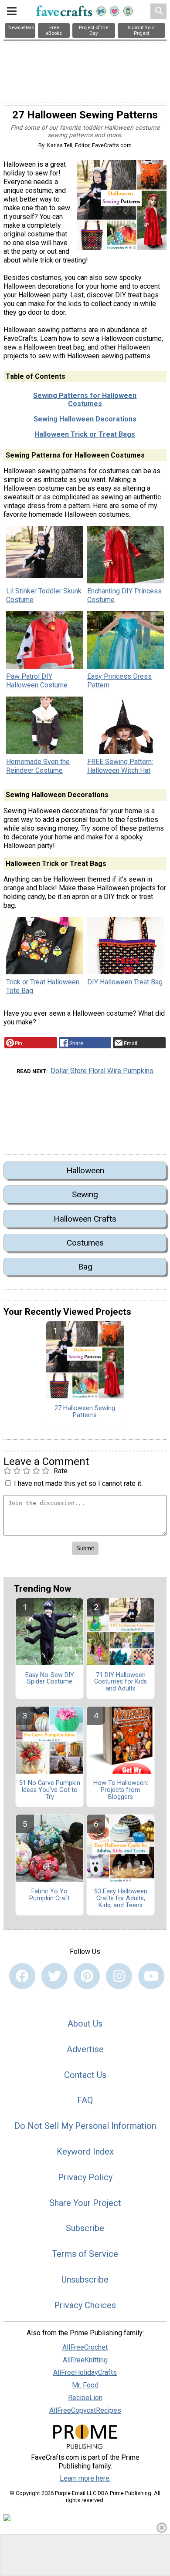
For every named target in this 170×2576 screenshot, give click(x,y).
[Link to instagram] (119, 1976)
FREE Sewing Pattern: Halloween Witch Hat (120, 766)
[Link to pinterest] (87, 1976)
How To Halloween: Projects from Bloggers (121, 1790)
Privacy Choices (85, 2305)
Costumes (85, 1243)
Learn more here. (85, 2478)
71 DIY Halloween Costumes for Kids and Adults (121, 1682)
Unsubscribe (85, 2280)
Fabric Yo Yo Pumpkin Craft (49, 1895)
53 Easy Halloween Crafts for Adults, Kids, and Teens (121, 1899)
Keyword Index (85, 2152)
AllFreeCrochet (85, 2347)
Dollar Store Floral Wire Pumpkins (102, 1071)
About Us (85, 2024)
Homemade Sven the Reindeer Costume (38, 766)
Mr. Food (85, 2385)
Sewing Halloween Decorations (85, 419)
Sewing (85, 1194)
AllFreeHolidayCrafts (85, 2372)
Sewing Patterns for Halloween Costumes (85, 400)
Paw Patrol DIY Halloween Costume (37, 681)
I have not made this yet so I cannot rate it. (78, 1483)
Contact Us (85, 2075)
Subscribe (85, 2228)
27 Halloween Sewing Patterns (85, 1412)
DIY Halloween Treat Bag (125, 982)
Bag (85, 1267)
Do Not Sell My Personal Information (85, 2126)
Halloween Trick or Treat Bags (85, 434)
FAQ (85, 2100)
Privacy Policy (85, 2177)
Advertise (85, 2049)
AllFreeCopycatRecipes (85, 2410)
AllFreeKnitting (85, 2360)
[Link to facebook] (22, 1976)
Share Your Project (85, 2203)
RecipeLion (85, 2398)
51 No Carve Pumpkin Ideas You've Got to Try (50, 1790)
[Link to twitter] (54, 1976)
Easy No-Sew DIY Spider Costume (50, 1679)
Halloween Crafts (85, 1219)
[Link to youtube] (151, 1976)
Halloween (85, 1170)
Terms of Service (85, 2254)
